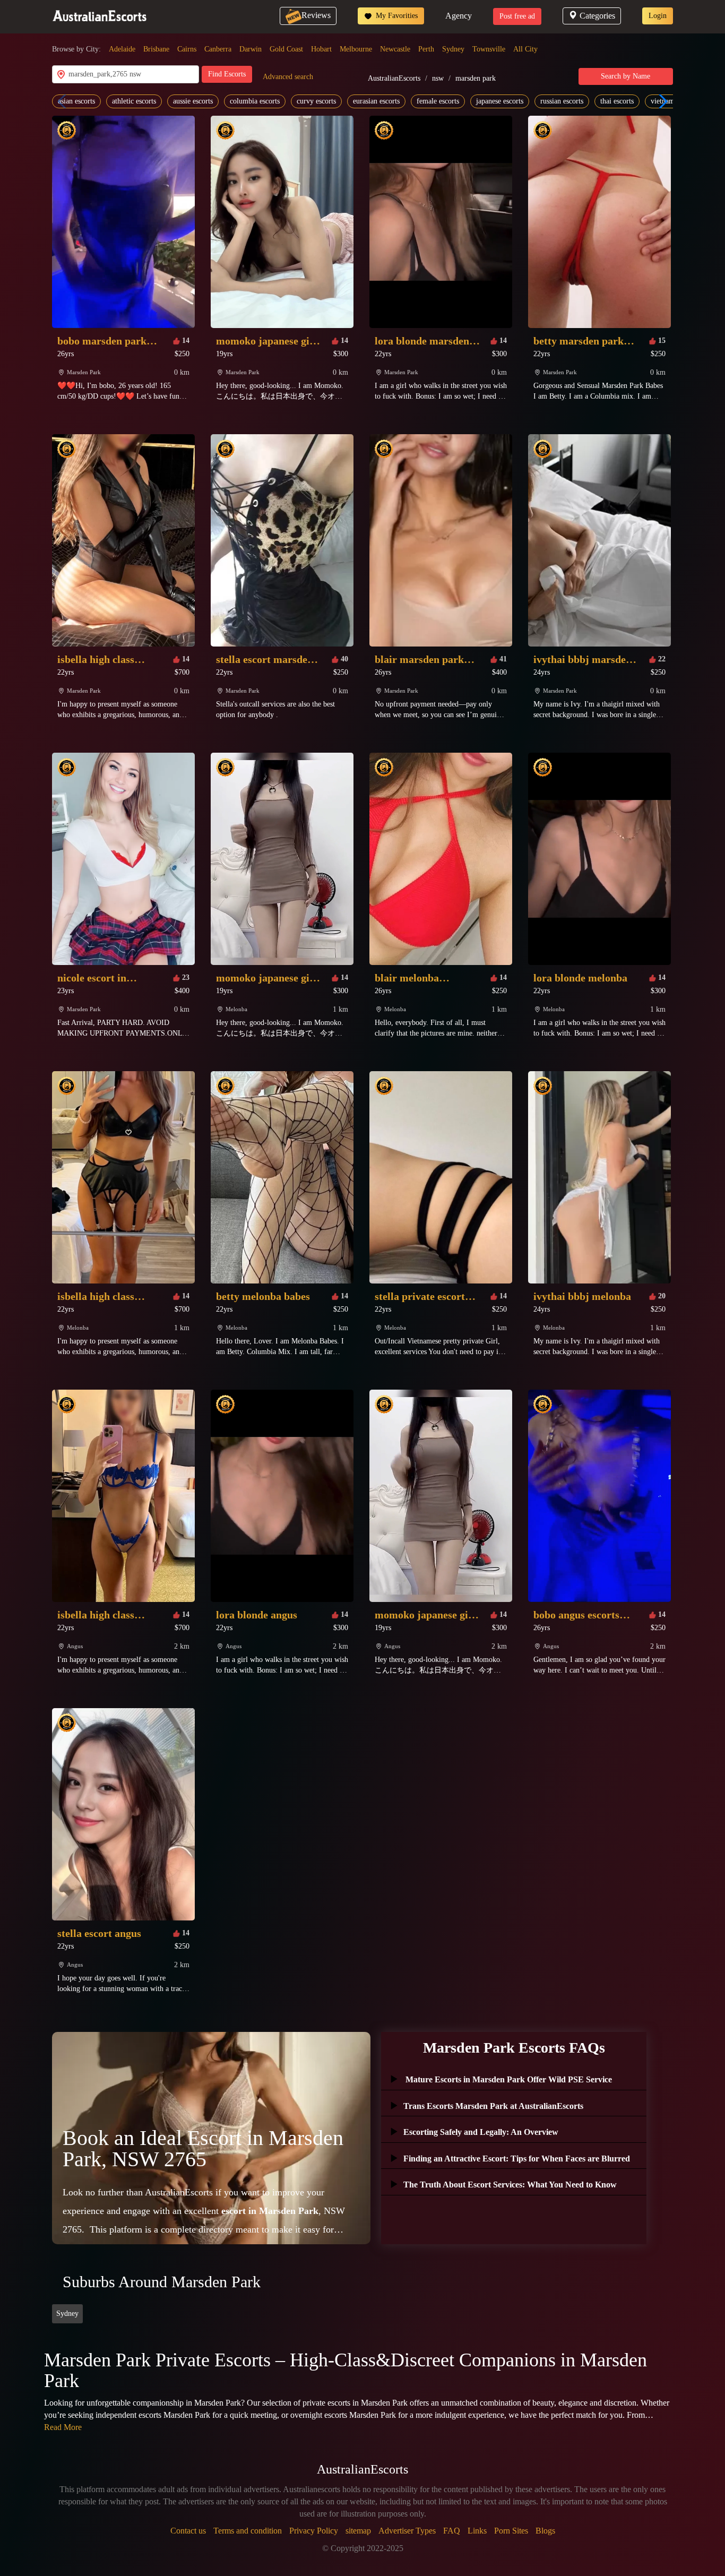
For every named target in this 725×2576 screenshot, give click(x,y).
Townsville (489, 49)
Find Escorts (227, 74)
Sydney (453, 49)
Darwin (251, 49)
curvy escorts (316, 101)
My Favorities (396, 16)
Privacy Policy (314, 2531)
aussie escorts (193, 101)
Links (477, 2531)
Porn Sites (511, 2531)
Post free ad (517, 16)
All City (525, 49)
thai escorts (617, 101)
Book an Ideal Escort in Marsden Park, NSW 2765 (203, 2148)
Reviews (316, 15)
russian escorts (562, 101)
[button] (661, 101)
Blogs (545, 2531)
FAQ (452, 2531)
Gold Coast (286, 49)
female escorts (438, 101)
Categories (597, 16)
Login (658, 16)
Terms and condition (248, 2531)
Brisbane (156, 49)
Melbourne (356, 49)
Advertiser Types (407, 2531)
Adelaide (122, 49)
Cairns (187, 49)
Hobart (321, 49)
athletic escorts (134, 101)
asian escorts (76, 101)
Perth (426, 49)
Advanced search (288, 77)
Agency (459, 16)
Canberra (218, 49)
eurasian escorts (376, 101)
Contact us (188, 2531)
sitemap (358, 2531)
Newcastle (395, 49)
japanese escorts (500, 101)
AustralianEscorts (394, 78)
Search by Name (625, 76)
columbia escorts (255, 101)
